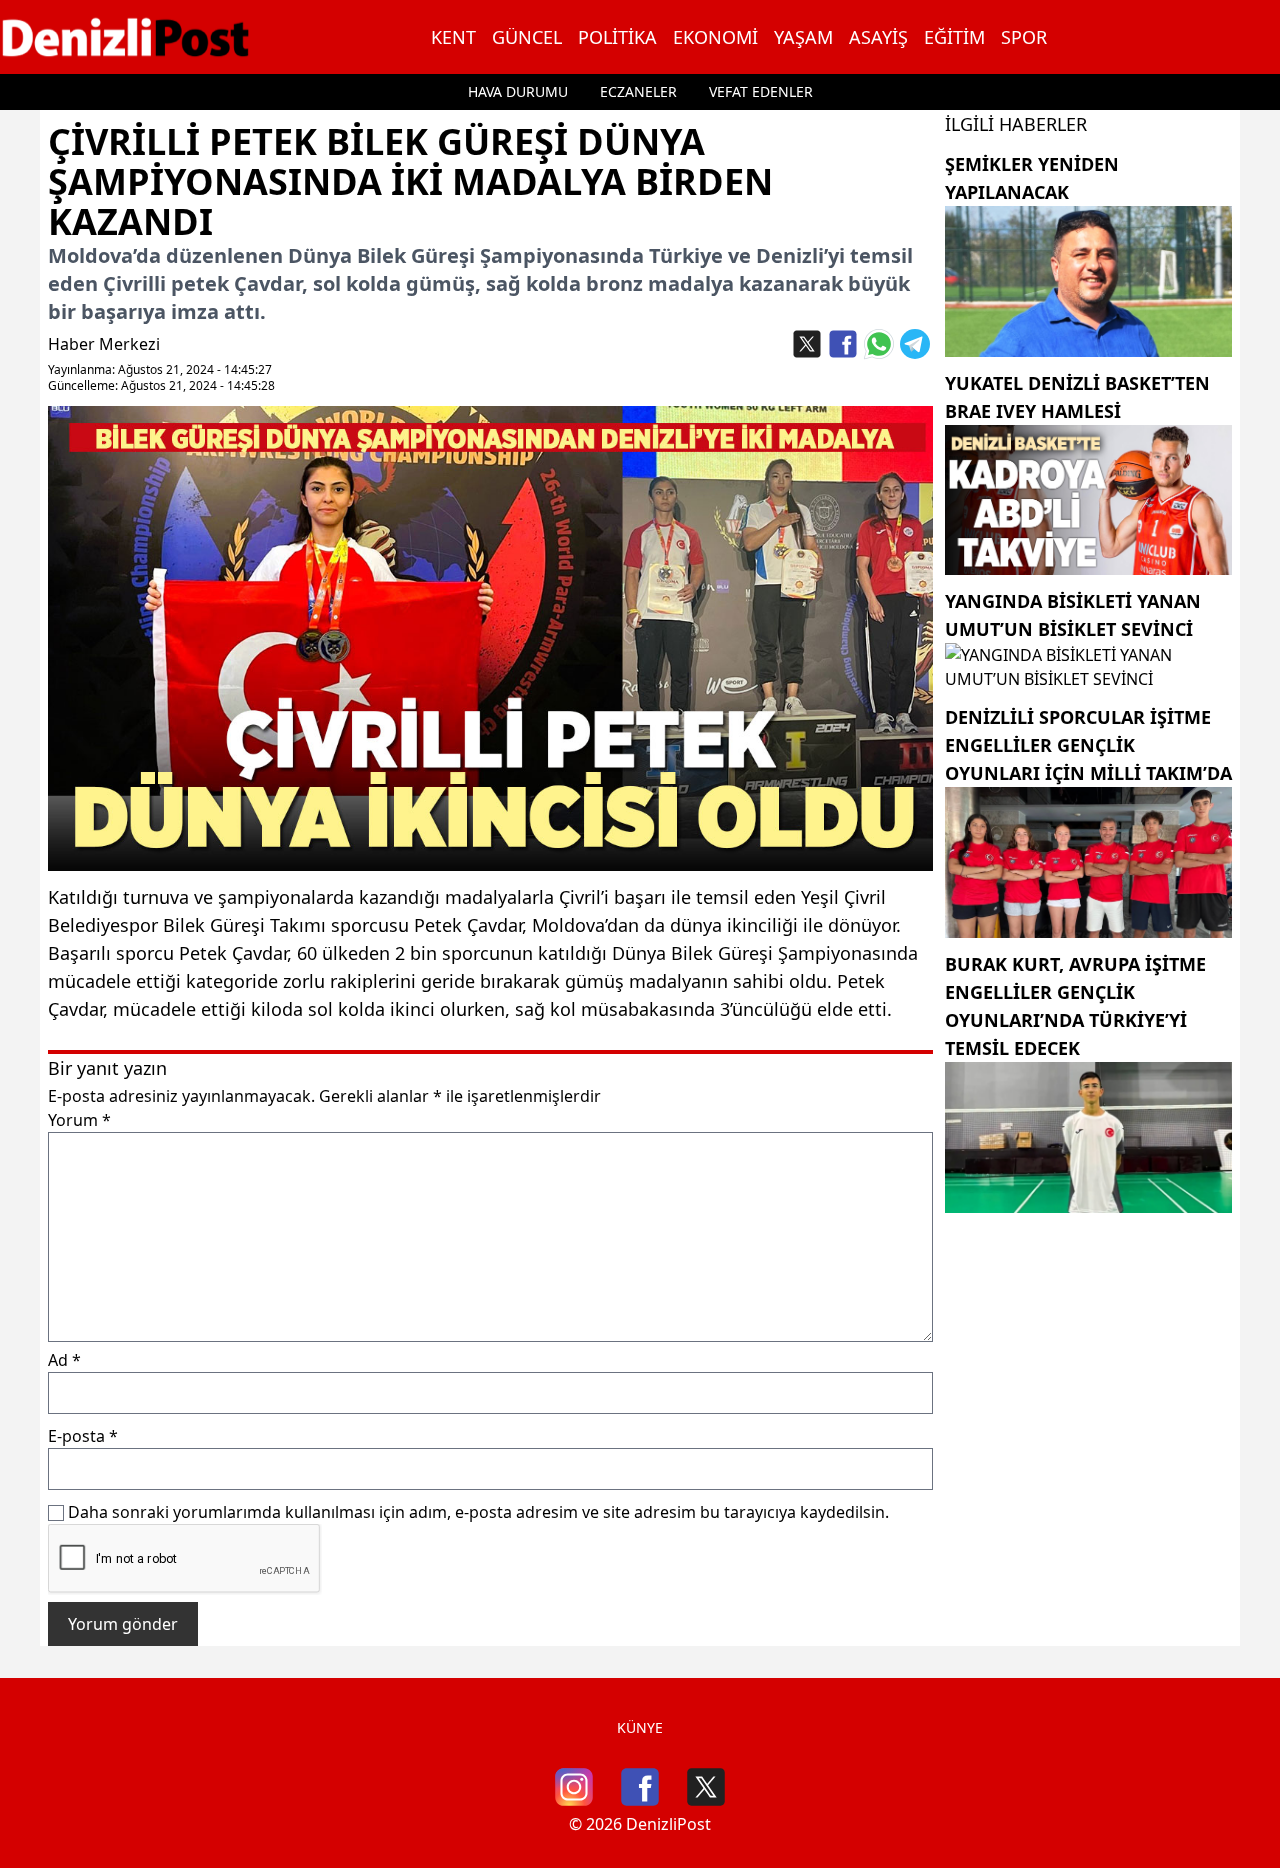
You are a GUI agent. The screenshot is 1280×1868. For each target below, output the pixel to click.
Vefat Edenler (761, 91)
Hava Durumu (518, 91)
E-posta (83, 1436)
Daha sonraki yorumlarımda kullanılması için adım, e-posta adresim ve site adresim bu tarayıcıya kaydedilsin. (478, 1512)
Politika (617, 37)
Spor (1024, 37)
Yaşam (803, 37)
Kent (453, 37)
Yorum (79, 1120)
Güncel (527, 37)
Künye (640, 1727)
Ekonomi (715, 37)
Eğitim (954, 37)
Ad (64, 1360)
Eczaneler (638, 91)
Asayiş (878, 37)
